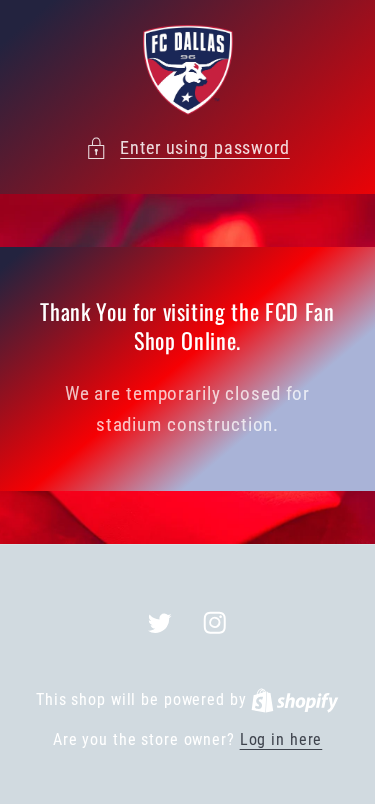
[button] (187, 148)
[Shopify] (295, 699)
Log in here (281, 739)
